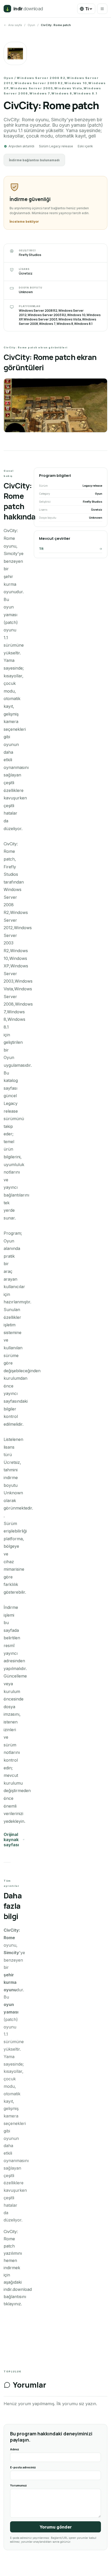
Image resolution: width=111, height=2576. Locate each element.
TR (41, 549)
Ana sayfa (15, 25)
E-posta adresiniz (23, 2467)
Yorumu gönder (56, 2527)
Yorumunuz (18, 2485)
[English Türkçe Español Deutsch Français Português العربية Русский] (86, 9)
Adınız (15, 2449)
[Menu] (102, 9)
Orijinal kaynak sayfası (11, 1840)
